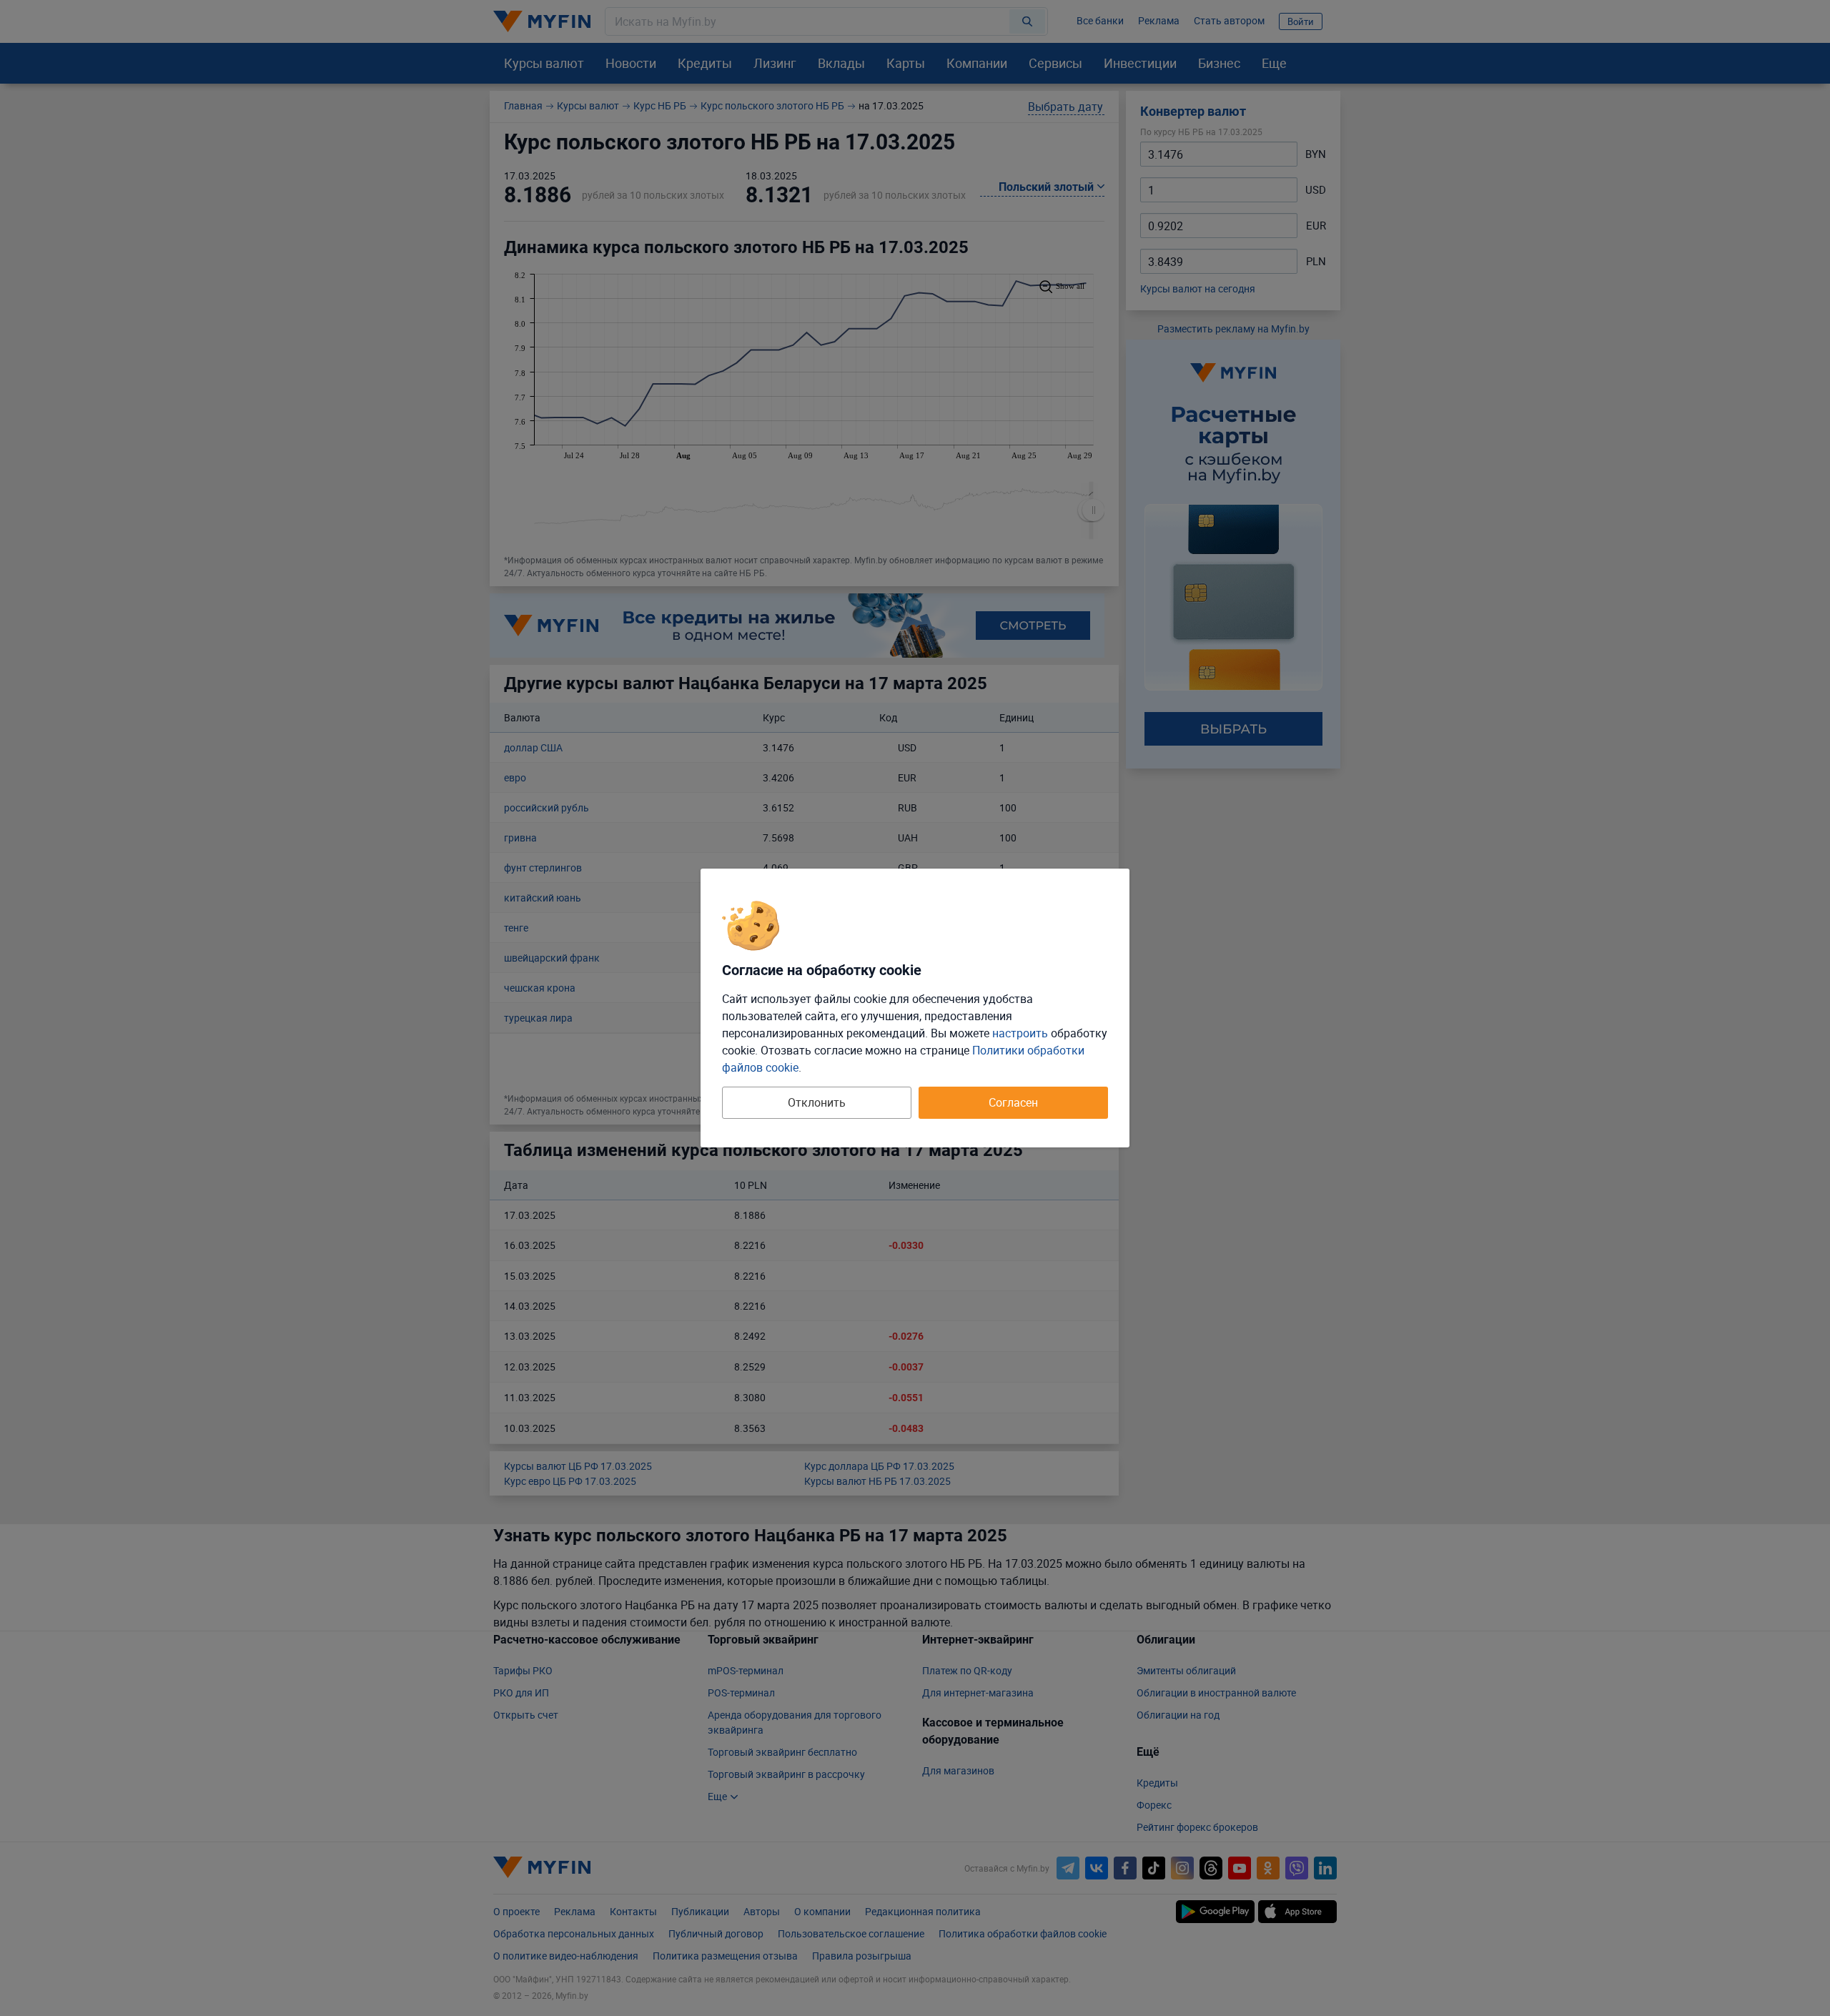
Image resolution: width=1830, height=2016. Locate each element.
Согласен (1013, 1102)
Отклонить (817, 1102)
